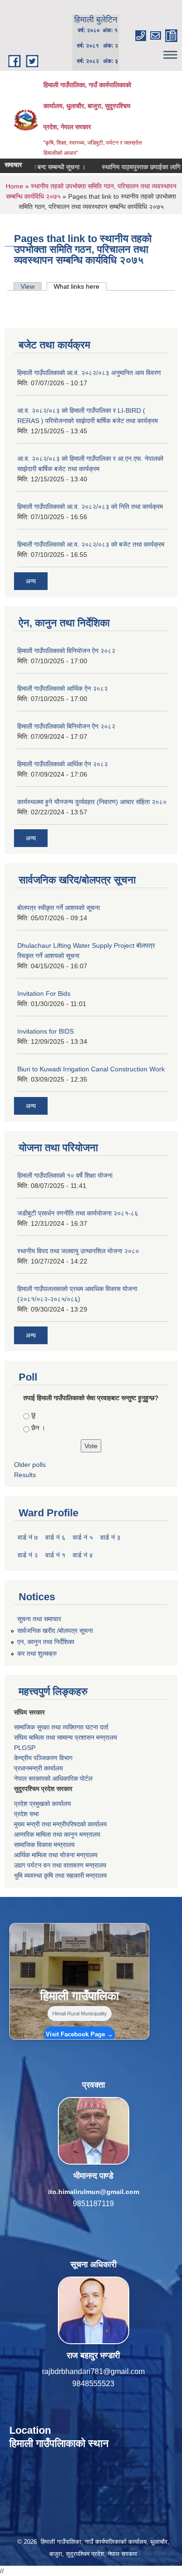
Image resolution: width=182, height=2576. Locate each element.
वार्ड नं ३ (110, 1537)
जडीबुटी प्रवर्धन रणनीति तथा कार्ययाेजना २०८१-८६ (78, 1213)
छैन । (38, 1428)
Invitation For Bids (44, 993)
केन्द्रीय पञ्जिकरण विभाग (43, 1758)
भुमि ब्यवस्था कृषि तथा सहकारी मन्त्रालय (60, 1875)
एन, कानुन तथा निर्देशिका (46, 1642)
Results (25, 1475)
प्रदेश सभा (26, 1814)
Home (14, 186)
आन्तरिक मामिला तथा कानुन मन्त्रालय (57, 1834)
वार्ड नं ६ (55, 1537)
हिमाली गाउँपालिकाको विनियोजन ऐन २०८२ (66, 651)
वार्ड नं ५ (83, 1537)
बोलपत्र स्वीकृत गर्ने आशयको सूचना (59, 908)
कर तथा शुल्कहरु (37, 1653)
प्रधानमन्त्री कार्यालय (38, 1768)
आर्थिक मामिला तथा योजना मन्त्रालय (56, 1855)
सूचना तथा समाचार (39, 1619)
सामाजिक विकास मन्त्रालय (44, 1845)
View (28, 286)
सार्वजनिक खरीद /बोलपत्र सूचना (55, 1631)
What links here (80, 286)
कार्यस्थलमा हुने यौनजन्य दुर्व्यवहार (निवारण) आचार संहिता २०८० (92, 802)
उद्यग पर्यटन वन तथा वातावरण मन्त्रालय (60, 1865)
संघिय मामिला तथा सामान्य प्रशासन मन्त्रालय (66, 1737)
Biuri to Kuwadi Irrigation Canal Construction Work (91, 1069)
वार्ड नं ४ (83, 1555)
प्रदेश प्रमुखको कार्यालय (42, 1804)
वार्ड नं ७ (28, 1537)
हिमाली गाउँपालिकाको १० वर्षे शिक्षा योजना (65, 1175)
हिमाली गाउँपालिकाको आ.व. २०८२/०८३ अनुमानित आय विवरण (89, 373)
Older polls (30, 1465)
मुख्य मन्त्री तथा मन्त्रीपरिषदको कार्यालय (60, 1824)
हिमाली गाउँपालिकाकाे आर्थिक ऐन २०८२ (63, 764)
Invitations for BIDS (45, 1031)
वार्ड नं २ (28, 1555)
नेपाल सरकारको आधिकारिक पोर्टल (53, 1778)
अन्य (31, 581)
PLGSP (25, 1748)
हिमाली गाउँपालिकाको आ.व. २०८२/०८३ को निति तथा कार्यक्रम (90, 507)
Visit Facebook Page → (79, 2034)
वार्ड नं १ (55, 1555)
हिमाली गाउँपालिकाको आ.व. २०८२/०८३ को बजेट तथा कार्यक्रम (91, 544)
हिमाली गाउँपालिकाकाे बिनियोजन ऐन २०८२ (66, 726)
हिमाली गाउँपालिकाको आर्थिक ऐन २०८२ (63, 688)
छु (33, 1415)
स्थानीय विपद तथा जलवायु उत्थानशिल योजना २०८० (78, 1251)
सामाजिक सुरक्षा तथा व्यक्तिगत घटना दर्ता (61, 1727)
